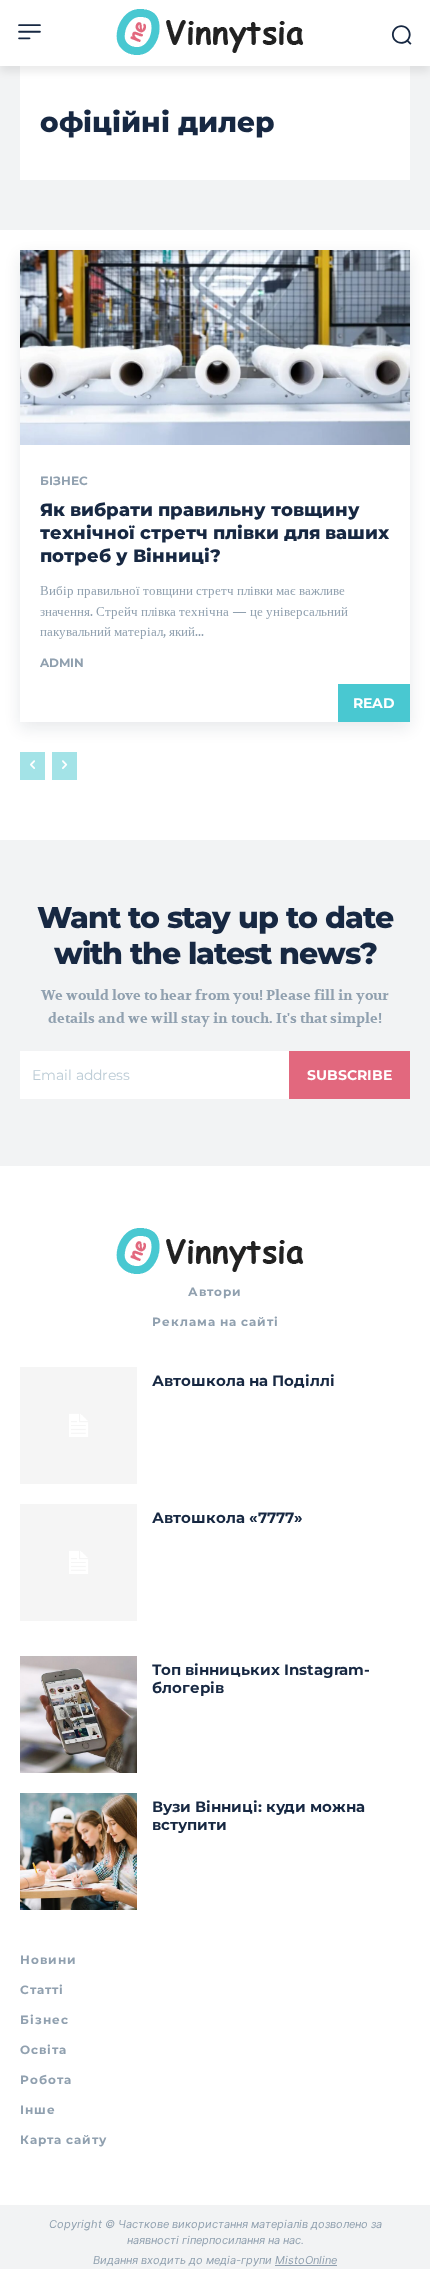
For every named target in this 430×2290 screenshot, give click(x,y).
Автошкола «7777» (227, 1517)
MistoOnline (306, 2260)
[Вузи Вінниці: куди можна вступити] (78, 1851)
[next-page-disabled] (64, 766)
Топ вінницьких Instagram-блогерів (261, 1678)
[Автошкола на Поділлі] (78, 1425)
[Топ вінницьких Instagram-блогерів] (78, 1714)
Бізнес (64, 481)
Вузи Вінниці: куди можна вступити (258, 1815)
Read (374, 703)
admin (62, 662)
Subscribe (349, 1075)
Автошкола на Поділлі (243, 1380)
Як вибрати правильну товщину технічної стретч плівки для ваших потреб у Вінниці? (214, 533)
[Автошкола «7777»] (78, 1562)
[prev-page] (32, 766)
